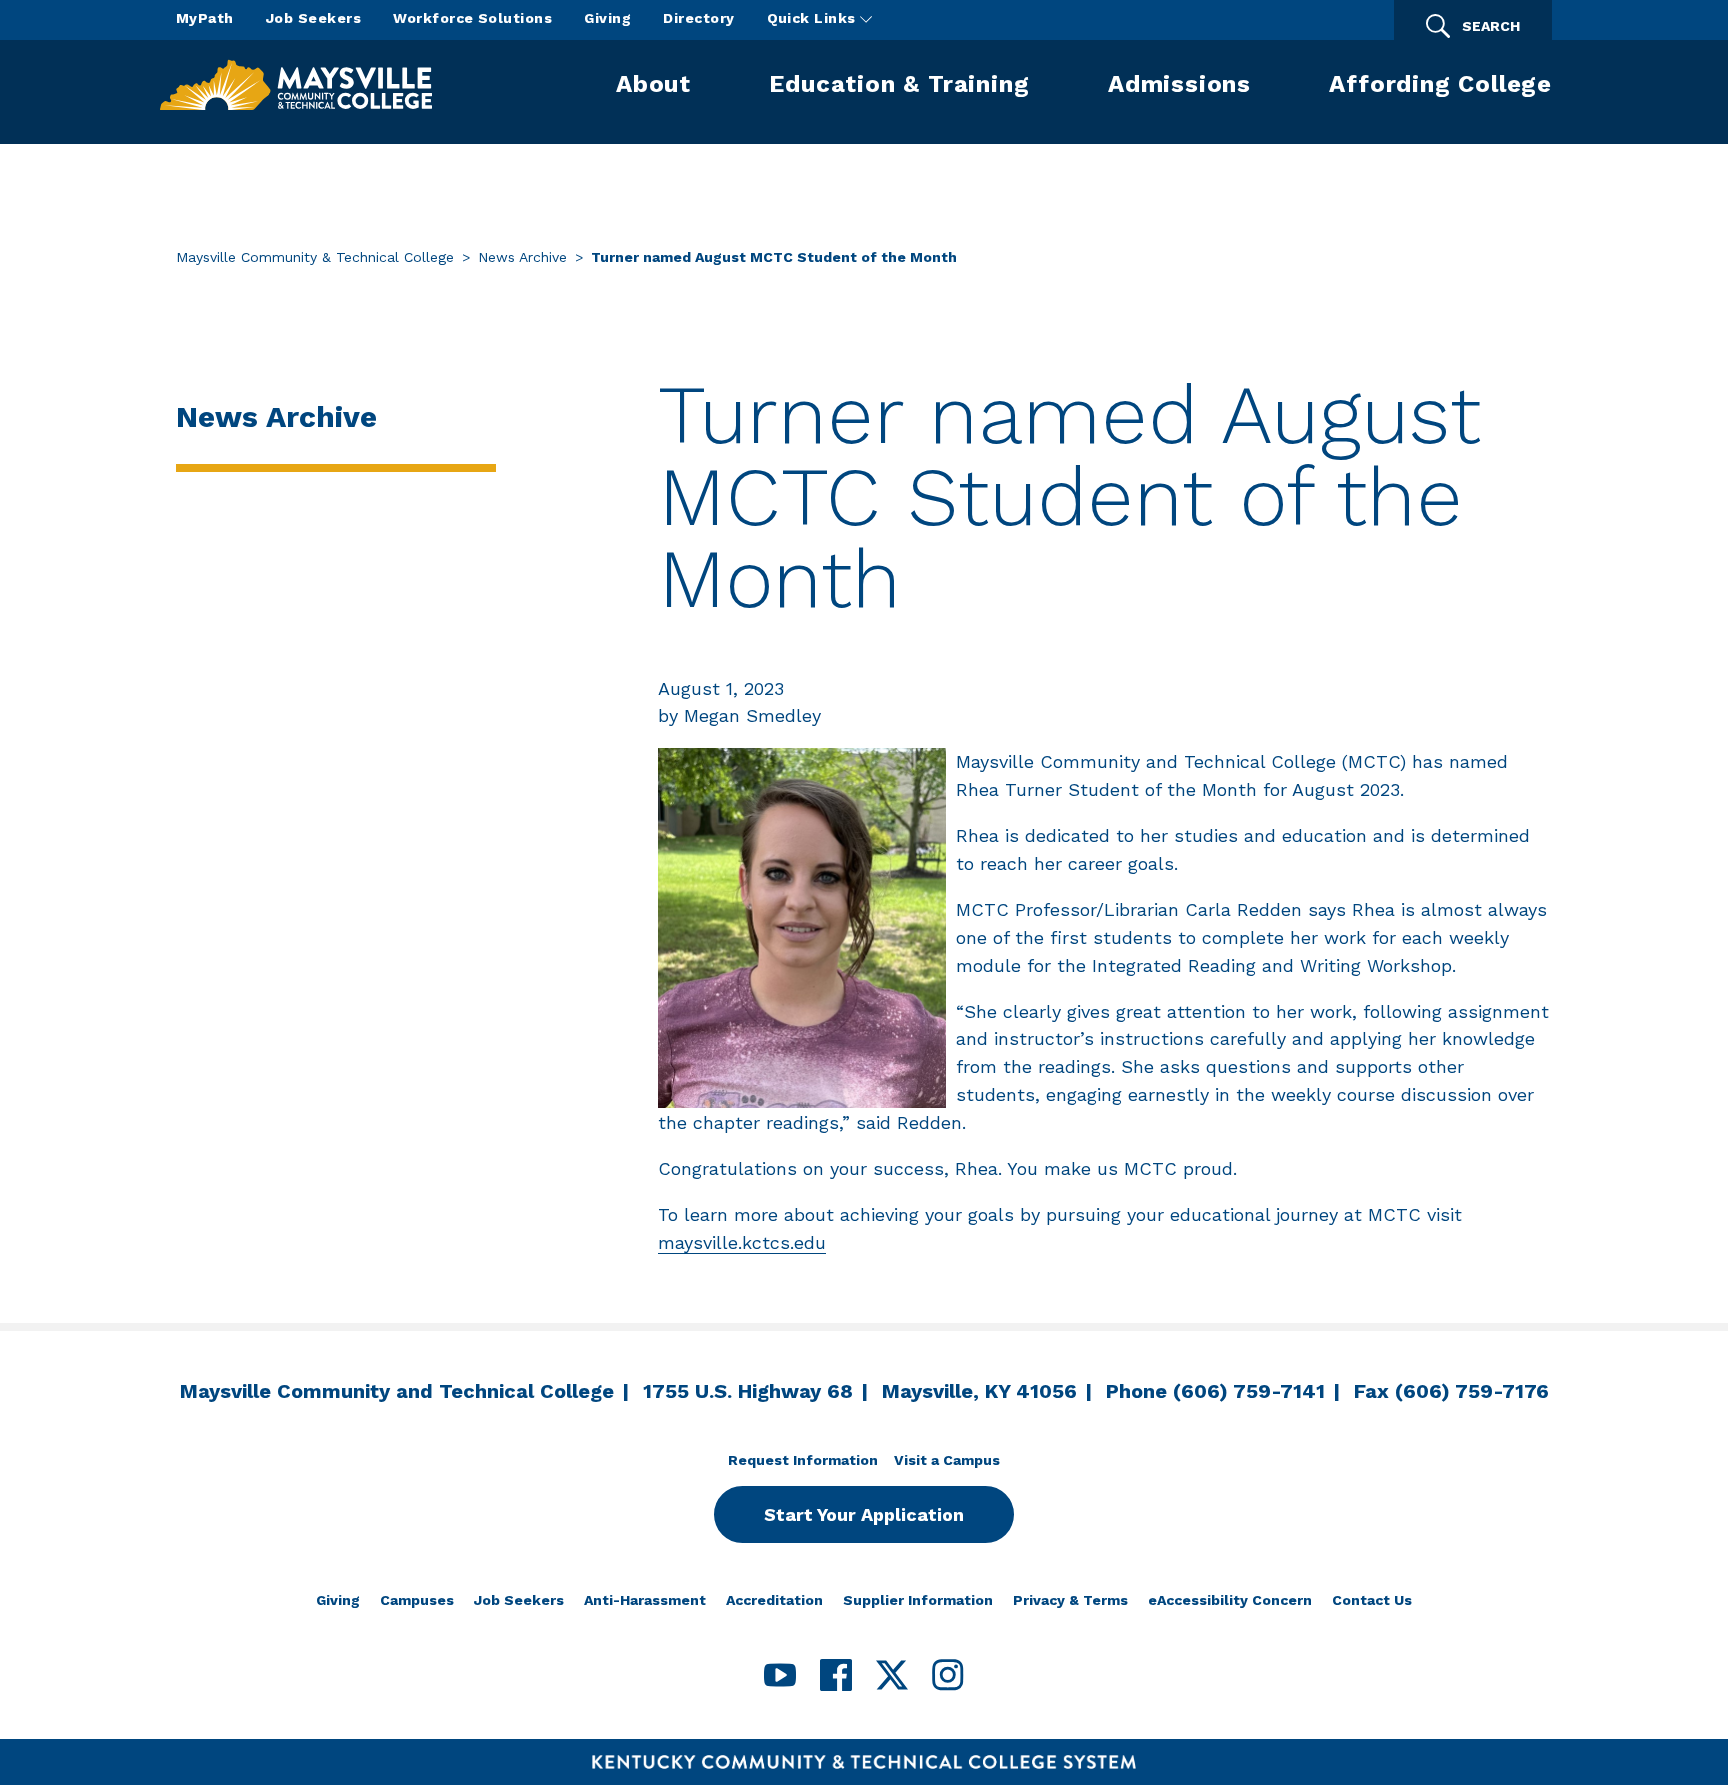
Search (1491, 26)
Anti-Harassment (645, 1600)
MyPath (205, 18)
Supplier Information (918, 1600)
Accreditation (774, 1600)
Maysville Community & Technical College (315, 257)
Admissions (1179, 84)
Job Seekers (313, 18)
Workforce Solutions (472, 18)
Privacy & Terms (1070, 1600)
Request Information (803, 1460)
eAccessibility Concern (1230, 1600)
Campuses (417, 1600)
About (653, 84)
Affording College (1440, 84)
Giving (607, 18)
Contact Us (1372, 1600)
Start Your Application (864, 1514)
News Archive (522, 257)
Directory (698, 18)
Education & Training (899, 84)
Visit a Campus (947, 1460)
